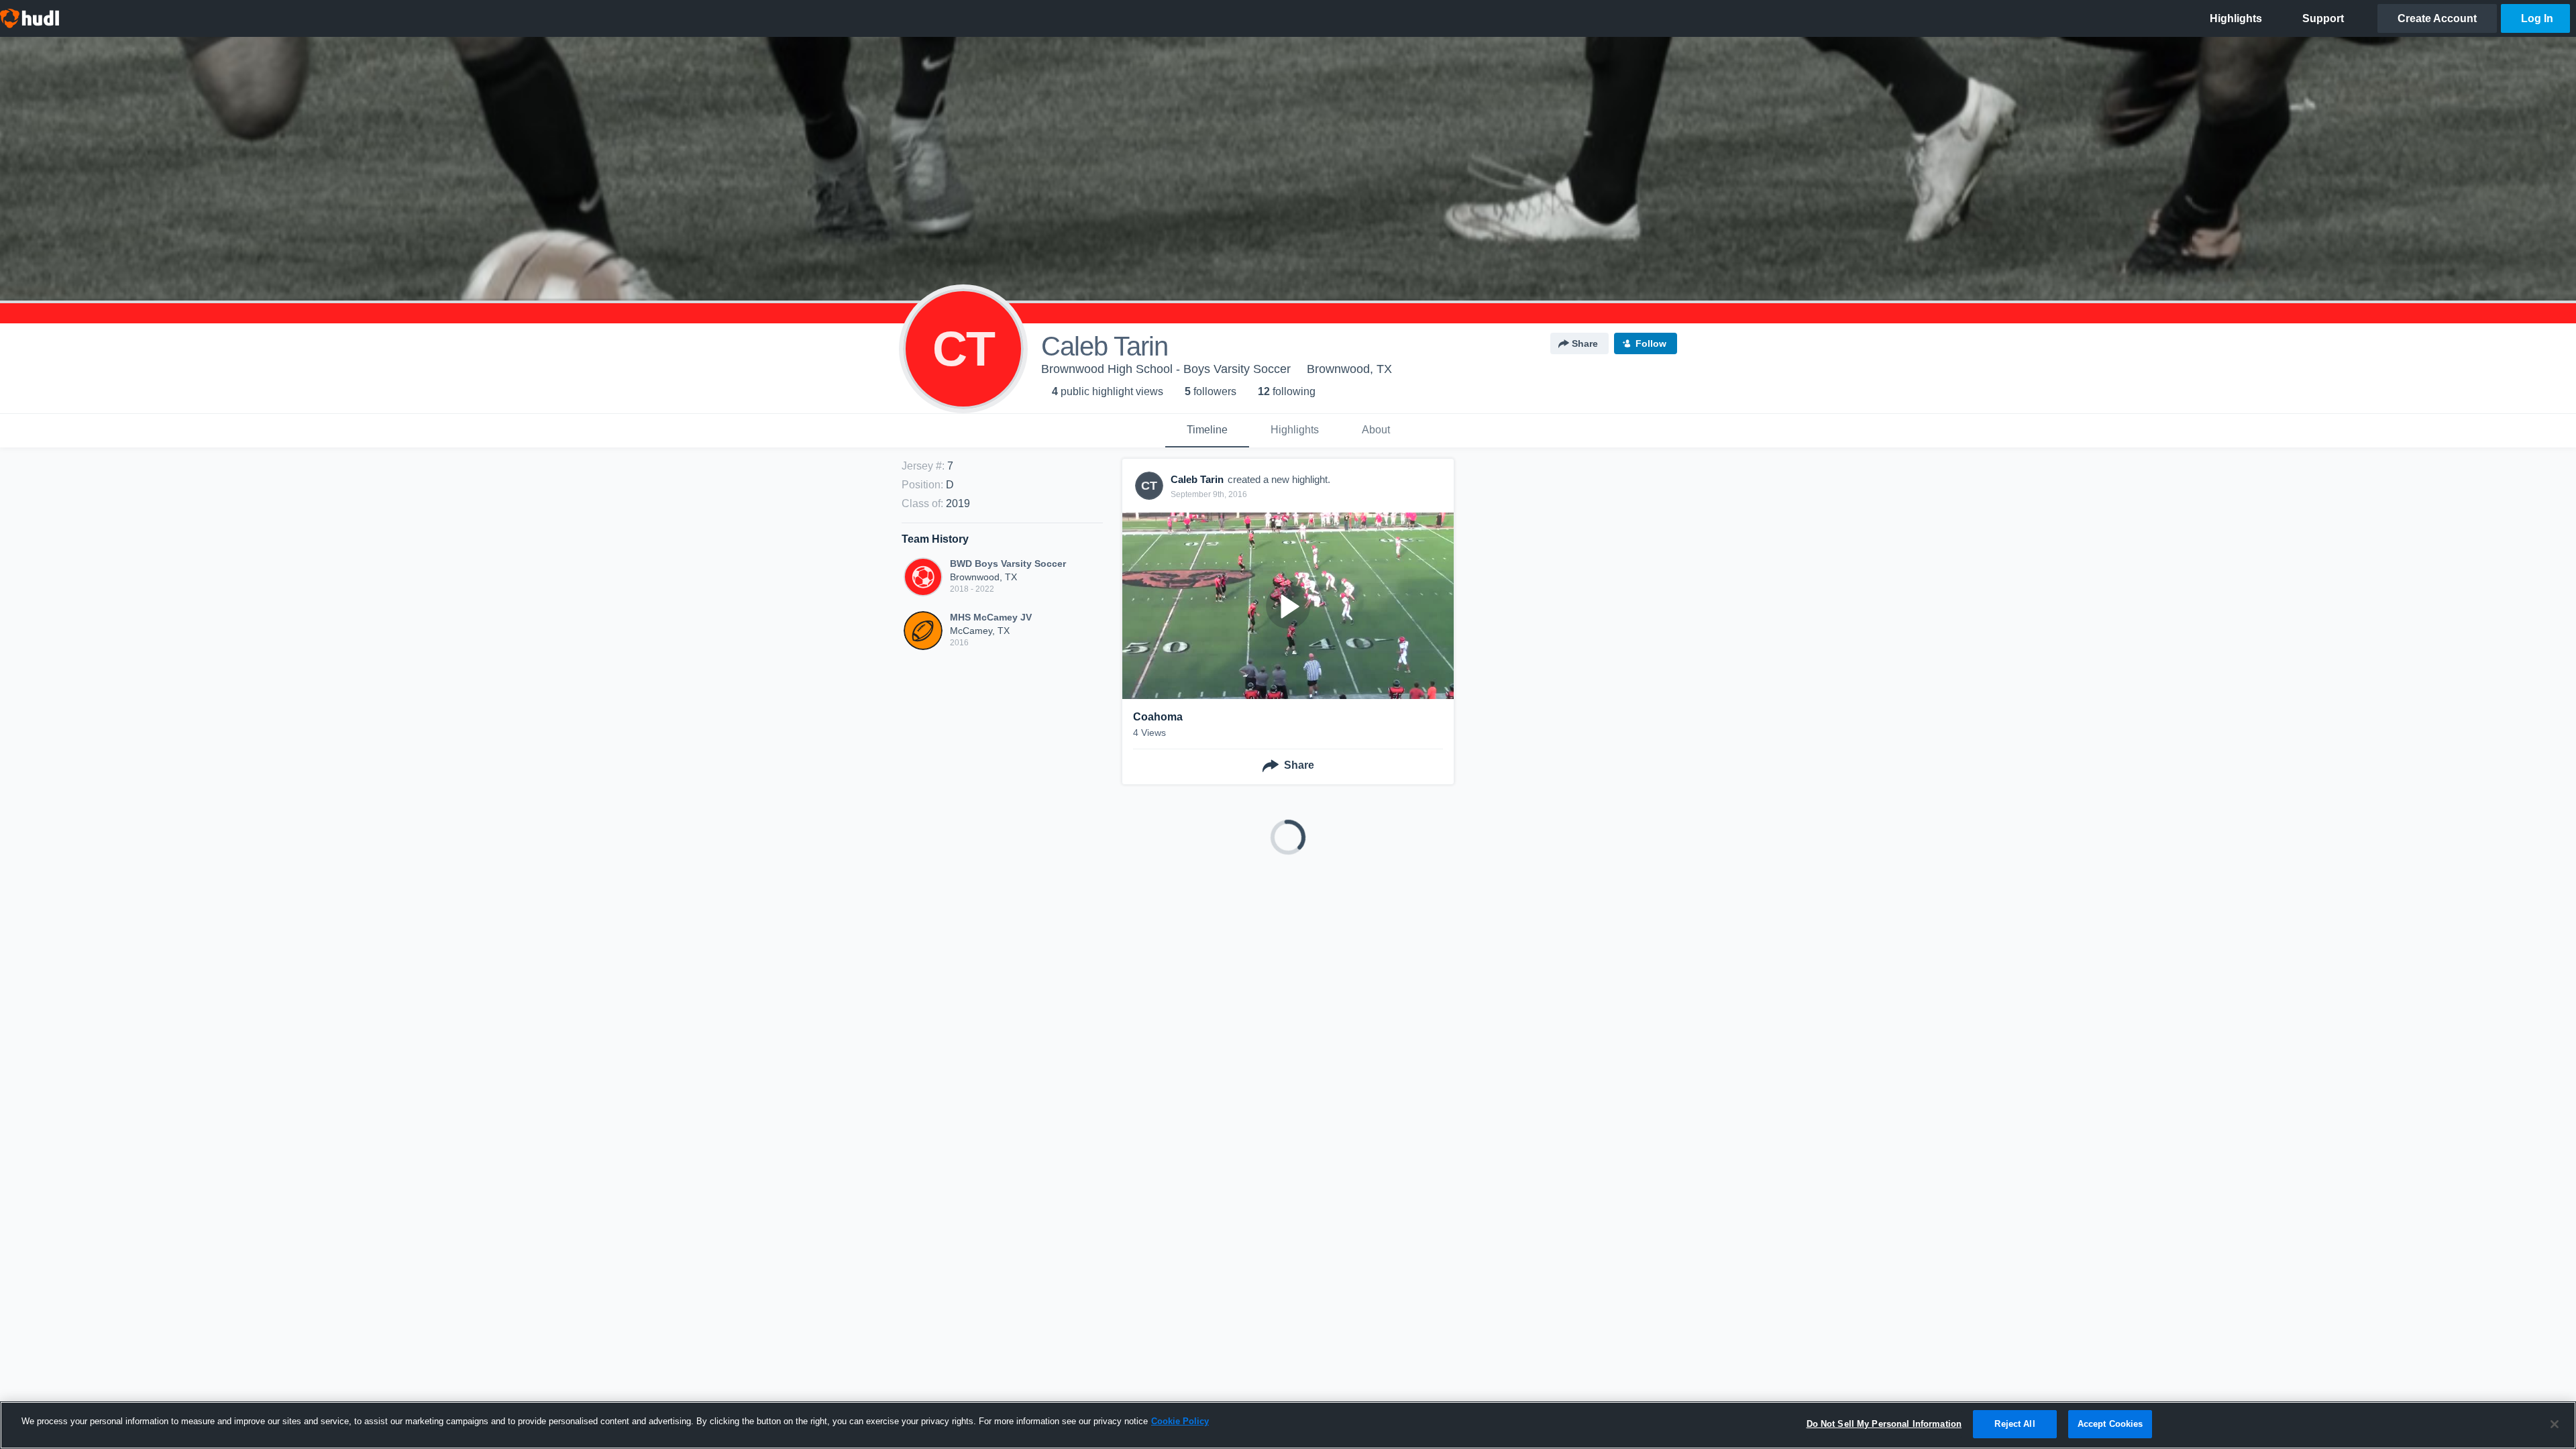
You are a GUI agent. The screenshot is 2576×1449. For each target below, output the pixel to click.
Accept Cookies (2110, 1424)
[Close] (2555, 1424)
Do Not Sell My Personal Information (1884, 1424)
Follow (1651, 343)
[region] (1288, 1425)
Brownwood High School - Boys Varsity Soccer (1166, 369)
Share (1585, 343)
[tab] (1207, 431)
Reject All (2015, 1424)
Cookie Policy (1180, 1421)
